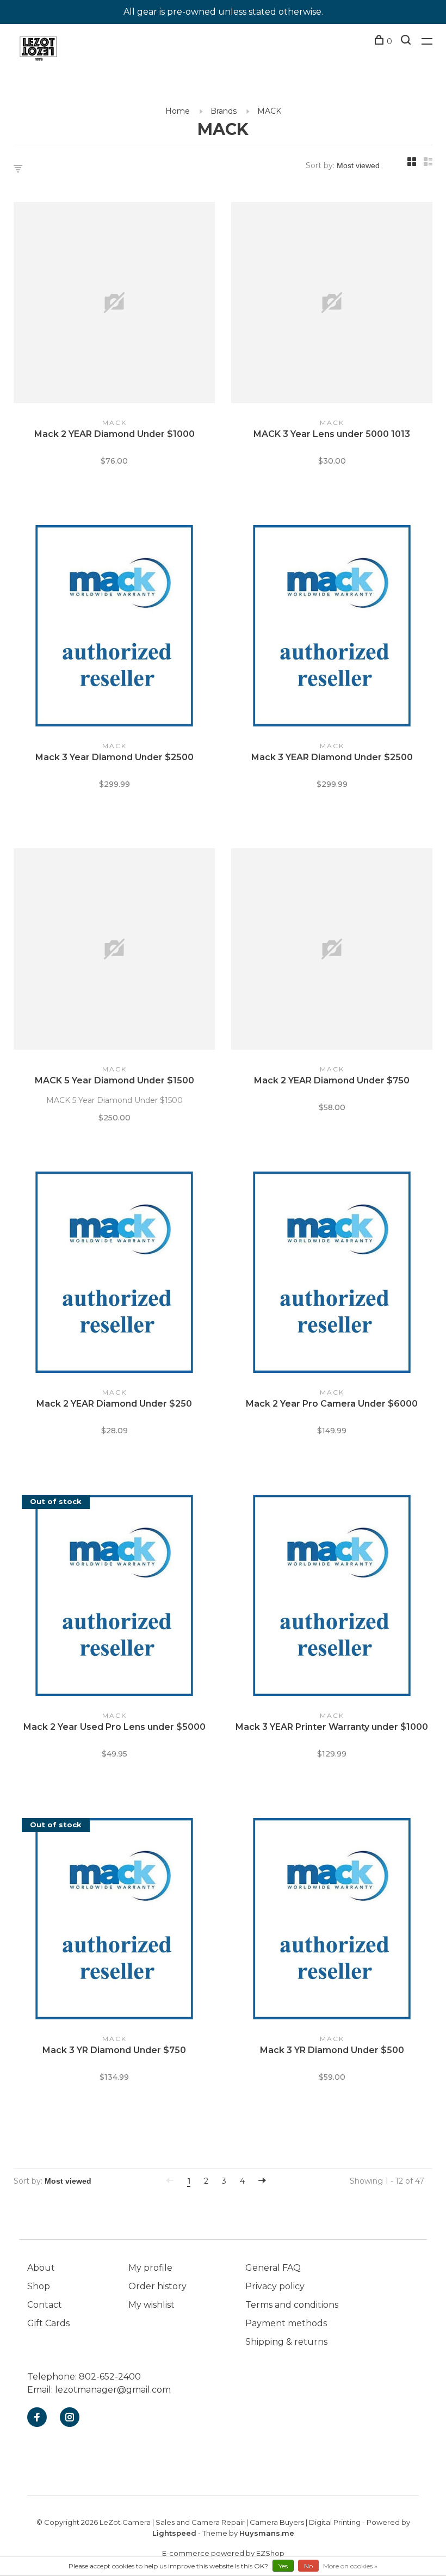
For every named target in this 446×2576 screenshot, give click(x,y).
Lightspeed (174, 2533)
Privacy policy (275, 2286)
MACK (269, 111)
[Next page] (262, 2181)
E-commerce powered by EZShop (223, 2553)
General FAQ (273, 2268)
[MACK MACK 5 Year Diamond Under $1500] (114, 951)
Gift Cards (48, 2323)
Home (178, 111)
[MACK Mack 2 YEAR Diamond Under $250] (114, 1274)
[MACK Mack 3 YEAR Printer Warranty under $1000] (332, 1597)
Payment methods (286, 2323)
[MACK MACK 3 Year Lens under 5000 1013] (332, 304)
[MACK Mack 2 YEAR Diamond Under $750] (332, 951)
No (308, 2566)
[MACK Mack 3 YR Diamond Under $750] (114, 1921)
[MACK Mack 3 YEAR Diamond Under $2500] (332, 628)
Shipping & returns (286, 2342)
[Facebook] (37, 2418)
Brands (224, 111)
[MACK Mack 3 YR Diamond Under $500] (332, 1921)
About (41, 2268)
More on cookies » (350, 2566)
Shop (39, 2286)
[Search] (407, 41)
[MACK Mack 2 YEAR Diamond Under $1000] (114, 304)
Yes (283, 2566)
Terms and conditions (292, 2305)
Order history (157, 2286)
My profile (150, 2268)
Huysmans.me (267, 2533)
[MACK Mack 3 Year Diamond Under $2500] (114, 628)
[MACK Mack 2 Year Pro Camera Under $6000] (332, 1274)
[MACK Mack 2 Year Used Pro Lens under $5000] (114, 1597)
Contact (45, 2305)
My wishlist (151, 2305)
